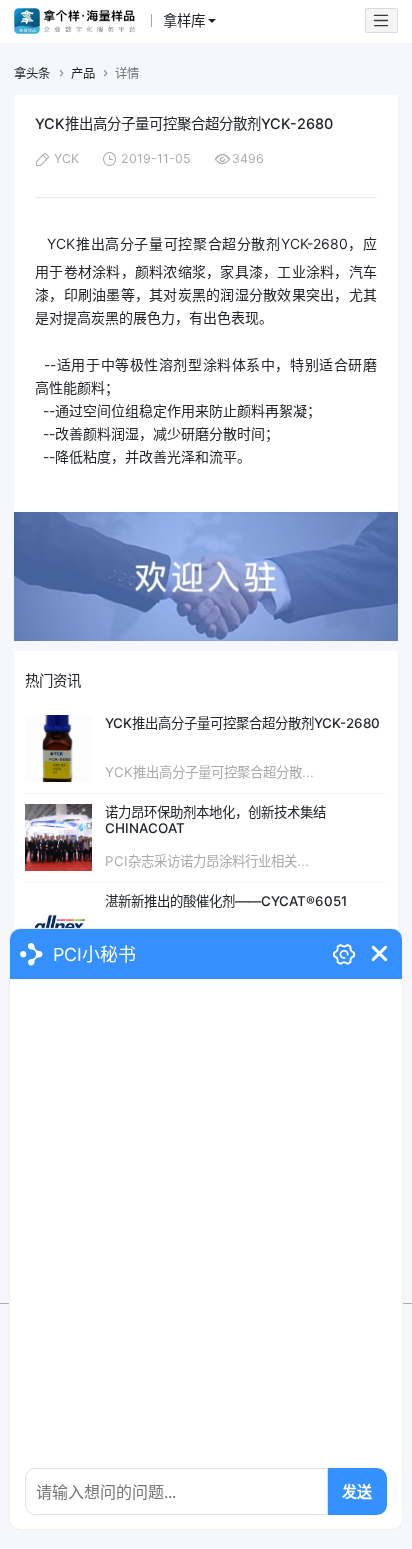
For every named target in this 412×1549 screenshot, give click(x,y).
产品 (83, 73)
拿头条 (32, 73)
